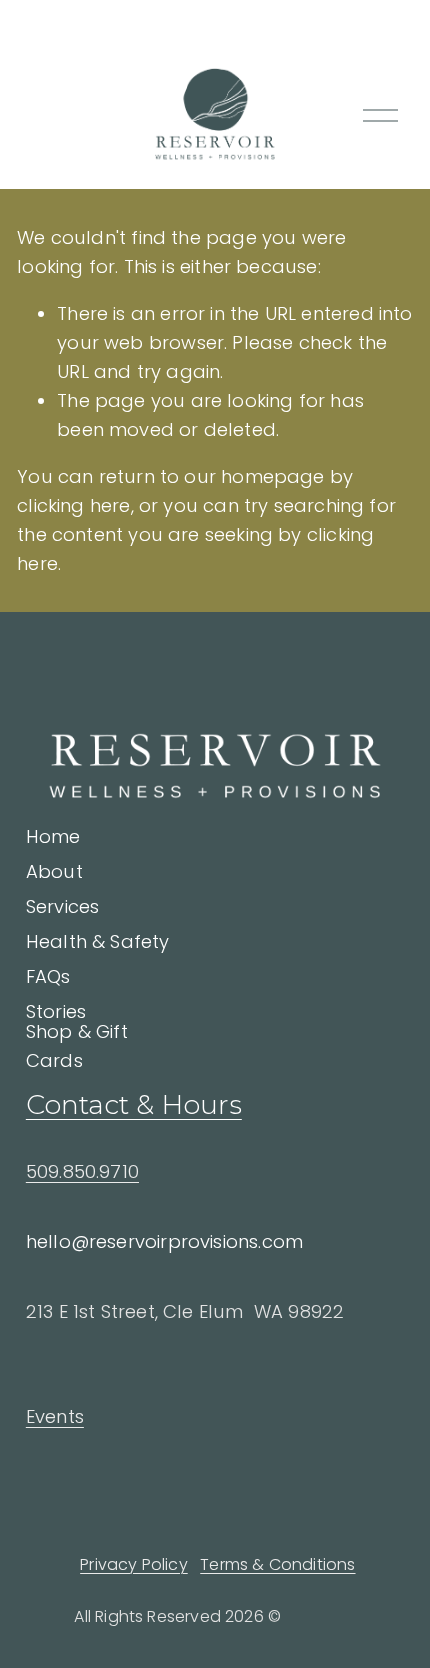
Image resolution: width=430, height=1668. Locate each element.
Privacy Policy (134, 1564)
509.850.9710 (82, 1171)
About (54, 871)
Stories (56, 1011)
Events (55, 1416)
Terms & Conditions (277, 1564)
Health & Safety (98, 941)
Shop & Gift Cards (77, 1046)
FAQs (48, 976)
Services (62, 906)
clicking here (73, 505)
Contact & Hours (134, 1104)
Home (53, 836)
